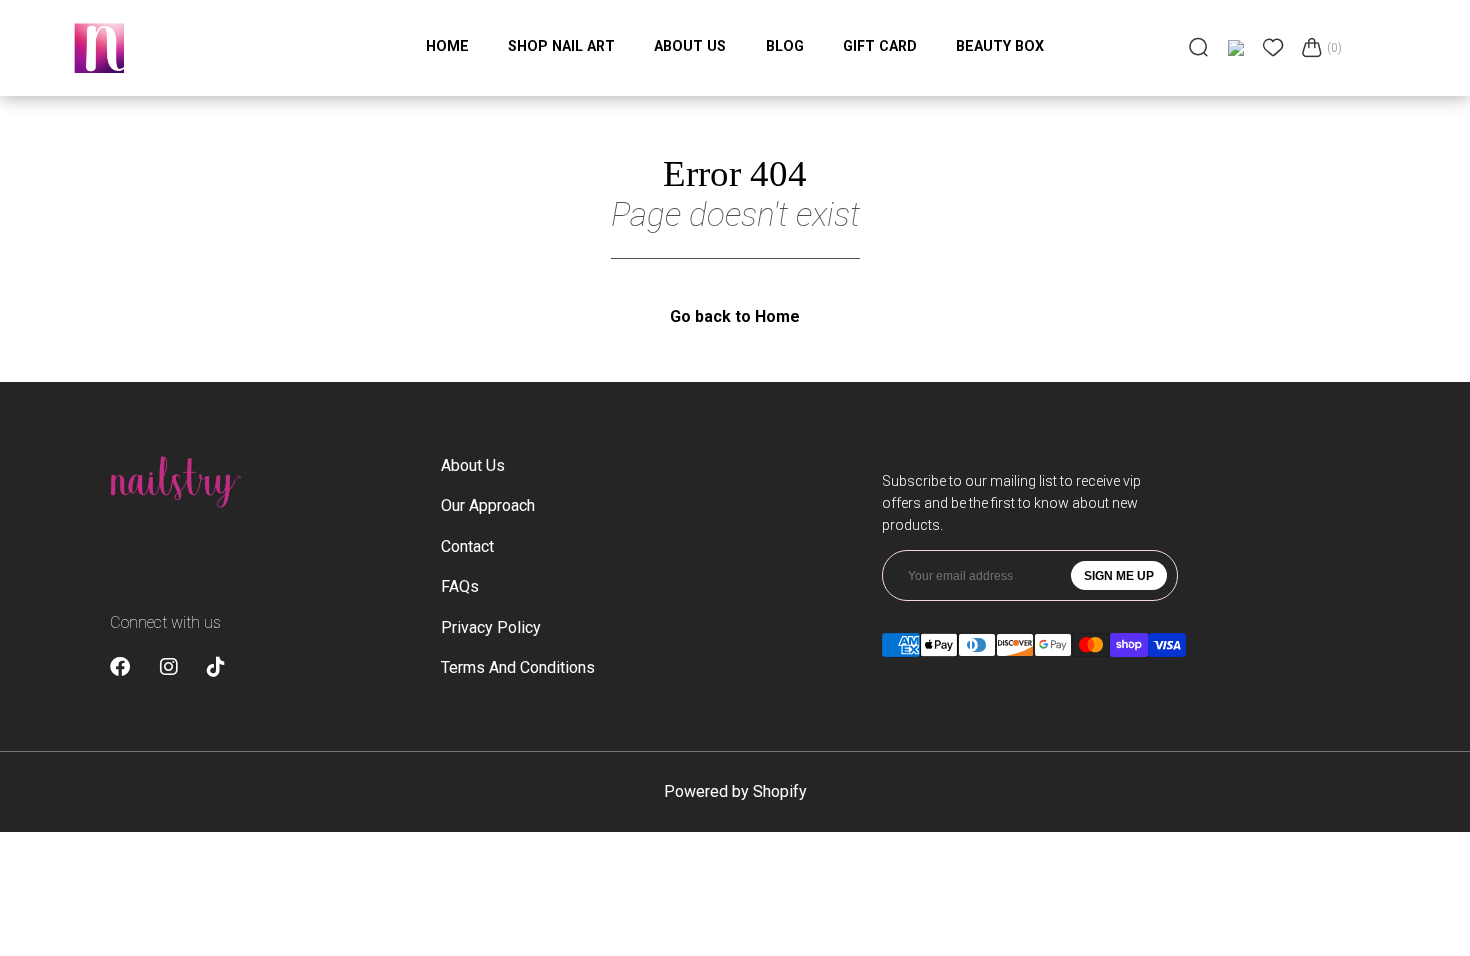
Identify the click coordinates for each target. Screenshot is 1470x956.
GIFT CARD (880, 46)
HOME (447, 46)
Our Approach (488, 505)
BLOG (785, 46)
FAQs (460, 586)
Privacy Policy (491, 627)
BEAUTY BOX (1000, 46)
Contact (467, 546)
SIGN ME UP (1119, 576)
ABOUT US (690, 46)
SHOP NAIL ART (561, 46)
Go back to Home (735, 316)
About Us (473, 465)
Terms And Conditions (518, 667)
